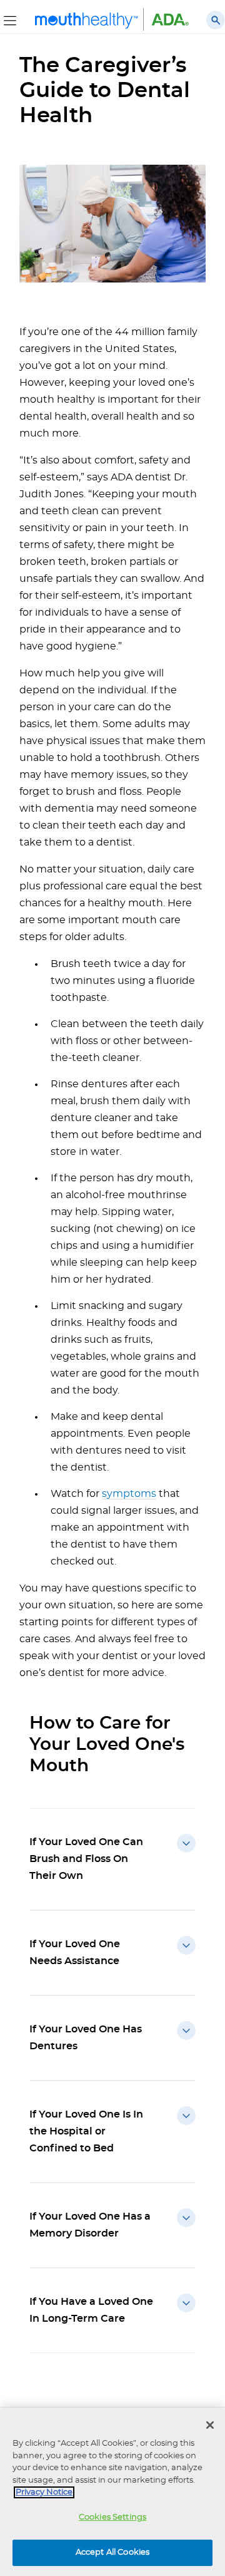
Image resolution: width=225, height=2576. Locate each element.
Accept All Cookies (112, 2553)
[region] (112, 2492)
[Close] (210, 2425)
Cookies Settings (112, 2517)
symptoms (129, 1494)
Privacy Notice (44, 2492)
